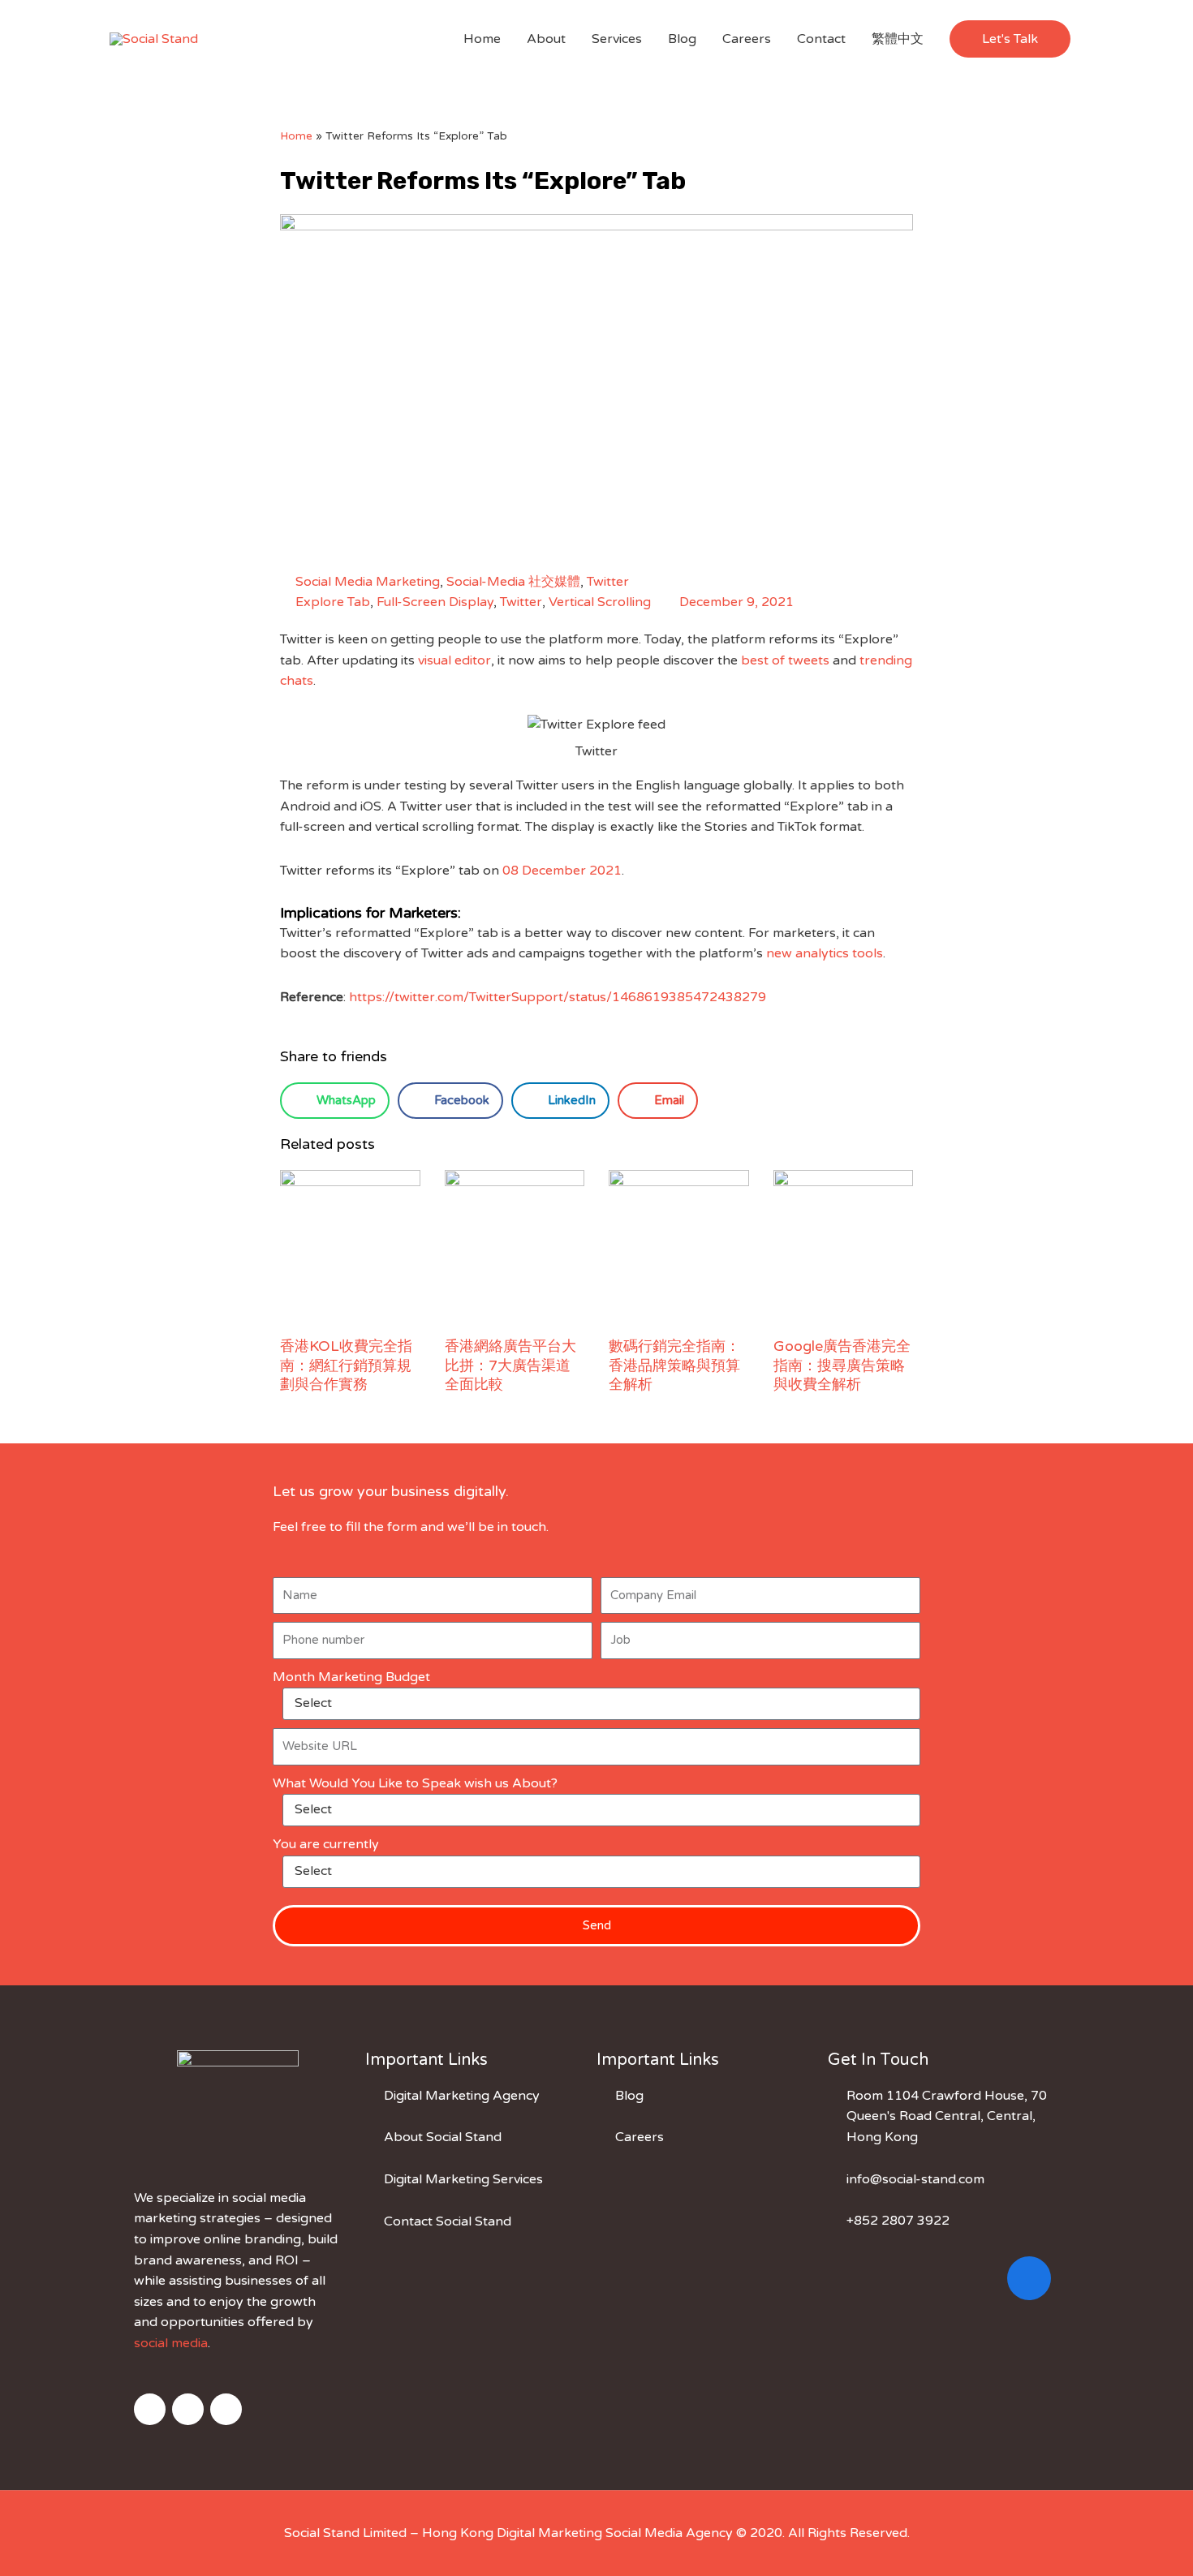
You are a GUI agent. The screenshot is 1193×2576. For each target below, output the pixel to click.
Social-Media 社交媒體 (513, 582)
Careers (747, 39)
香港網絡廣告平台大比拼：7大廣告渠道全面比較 (510, 1365)
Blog (682, 39)
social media (171, 2343)
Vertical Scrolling (600, 602)
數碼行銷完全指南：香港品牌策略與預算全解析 (674, 1365)
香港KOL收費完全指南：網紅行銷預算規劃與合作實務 (346, 1365)
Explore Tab (333, 602)
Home (482, 39)
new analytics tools (825, 953)
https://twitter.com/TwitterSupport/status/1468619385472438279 (558, 997)
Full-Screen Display (435, 602)
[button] (1010, 39)
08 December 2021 (562, 871)
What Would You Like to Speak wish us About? (415, 1783)
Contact (821, 39)
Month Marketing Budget (351, 1677)
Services (617, 39)
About (546, 39)
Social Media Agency (669, 2533)
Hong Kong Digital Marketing (512, 2533)
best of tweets (785, 660)
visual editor (454, 660)
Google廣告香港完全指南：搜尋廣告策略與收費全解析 (842, 1365)
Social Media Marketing (368, 582)
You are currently (326, 1844)
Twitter (608, 582)
